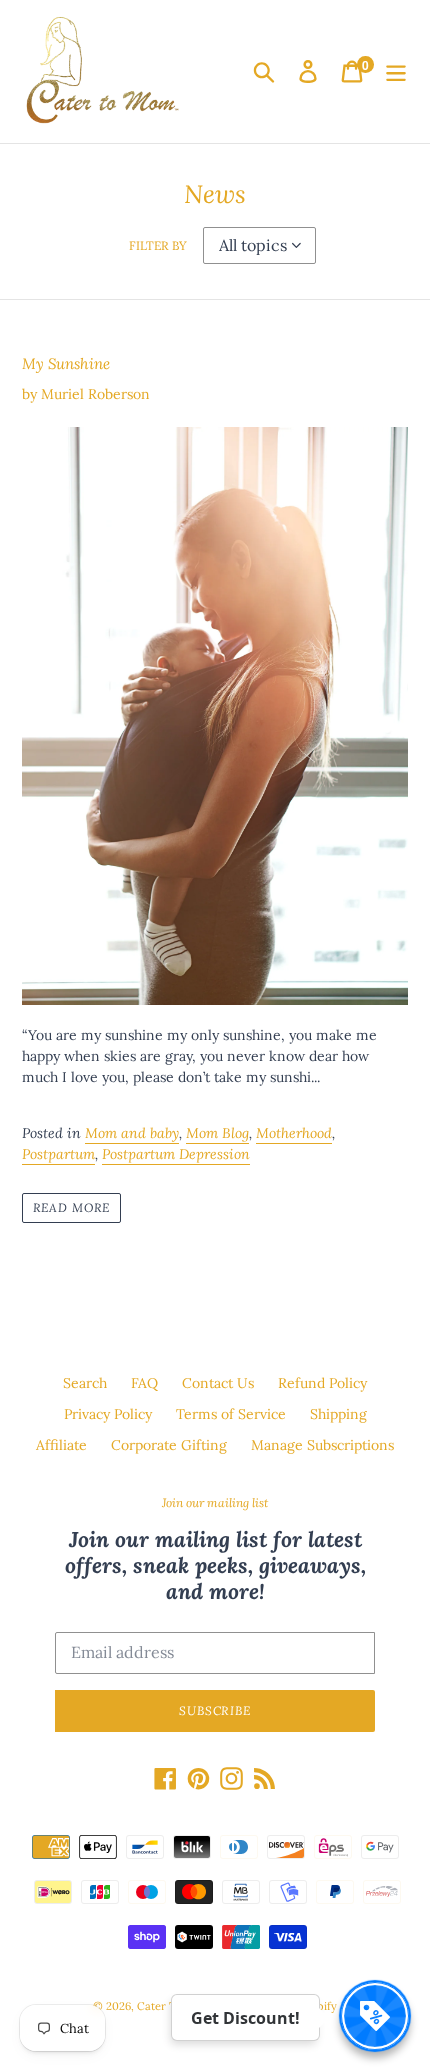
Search (85, 1383)
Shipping (338, 1414)
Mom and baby (132, 1133)
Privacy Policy (108, 1414)
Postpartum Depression (176, 1154)
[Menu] (396, 71)
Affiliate (61, 1445)
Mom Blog (217, 1133)
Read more (71, 1207)
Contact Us (218, 1383)
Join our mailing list (215, 1503)
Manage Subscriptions (322, 1445)
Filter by (158, 245)
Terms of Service (231, 1414)
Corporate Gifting (169, 1445)
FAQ (144, 1383)
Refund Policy (322, 1383)
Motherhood (294, 1133)
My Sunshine (66, 363)
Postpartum (58, 1154)
